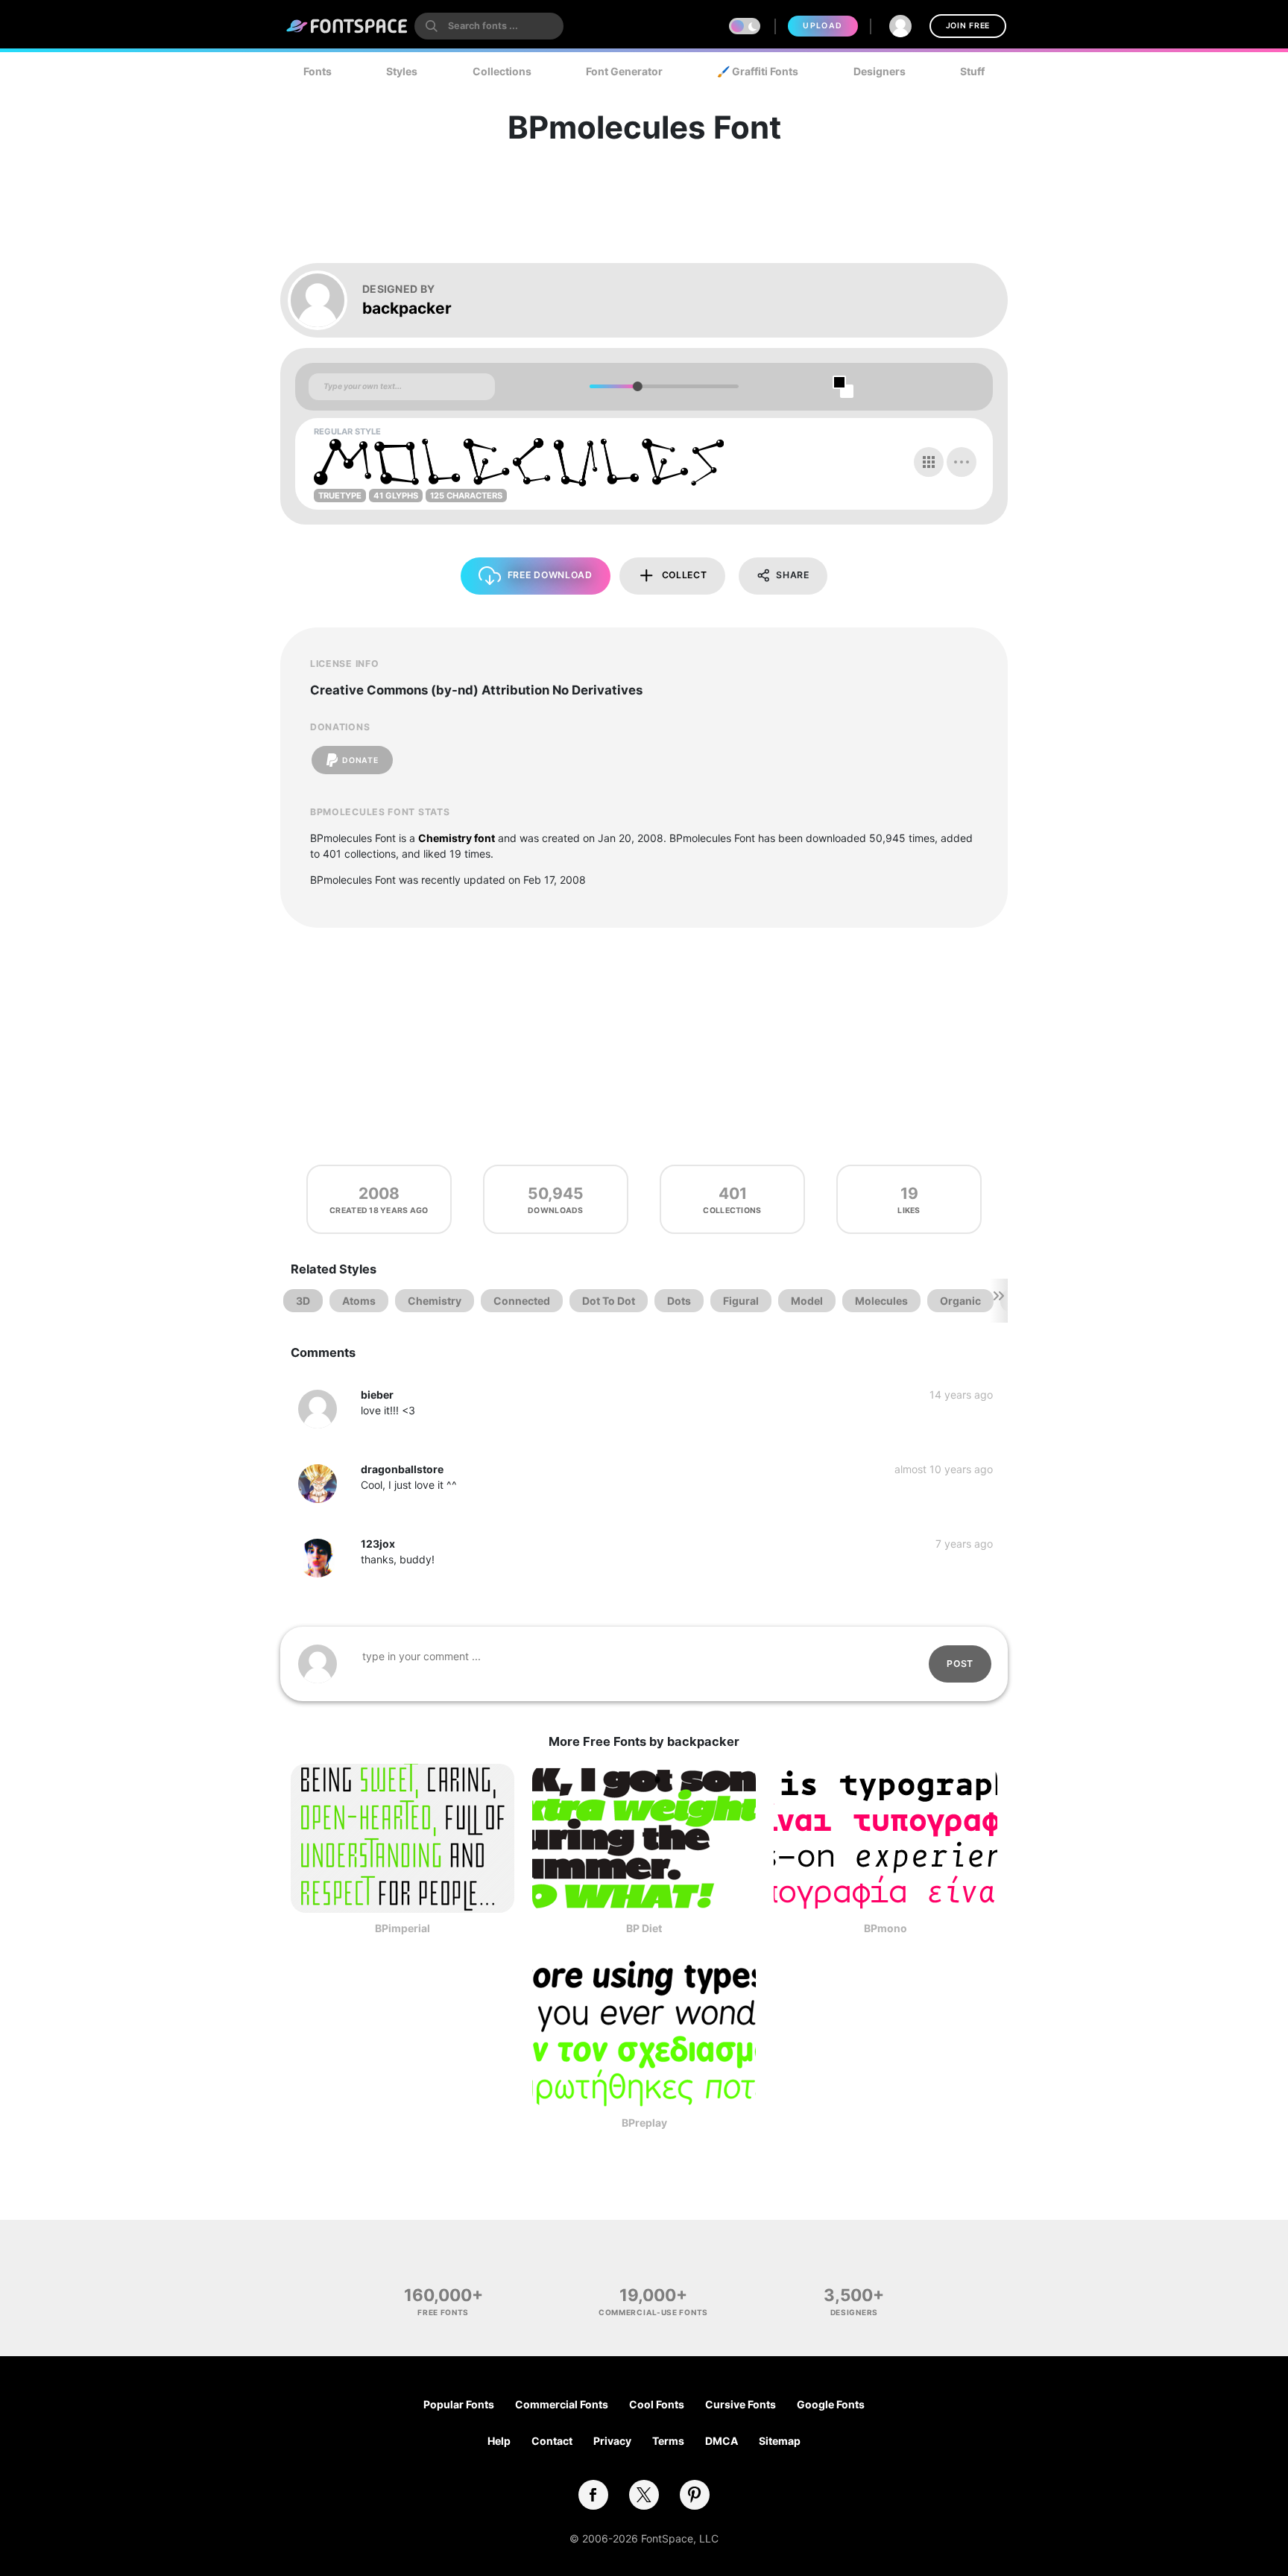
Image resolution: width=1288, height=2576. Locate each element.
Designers (880, 71)
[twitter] (644, 2495)
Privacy (612, 2441)
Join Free (968, 26)
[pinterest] (695, 2495)
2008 (379, 1193)
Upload (823, 26)
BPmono (885, 1928)
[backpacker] (325, 300)
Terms (668, 2441)
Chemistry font (457, 838)
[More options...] (962, 462)
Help (499, 2441)
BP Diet (644, 1928)
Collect (685, 575)
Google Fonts (831, 2404)
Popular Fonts (459, 2404)
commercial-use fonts (653, 2312)
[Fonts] (347, 26)
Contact (552, 2441)
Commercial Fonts (562, 2404)
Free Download (550, 575)
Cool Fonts (657, 2404)
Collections (502, 71)
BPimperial (402, 1928)
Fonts (318, 71)
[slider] (637, 386)
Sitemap (780, 2441)
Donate (360, 760)
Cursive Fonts (741, 2404)
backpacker (407, 308)
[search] (489, 26)
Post (960, 1664)
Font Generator (624, 71)
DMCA (722, 2441)
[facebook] (593, 2495)
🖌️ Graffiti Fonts (758, 71)
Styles (402, 71)
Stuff (972, 71)
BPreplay (644, 2123)
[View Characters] (929, 462)
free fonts (443, 2312)
